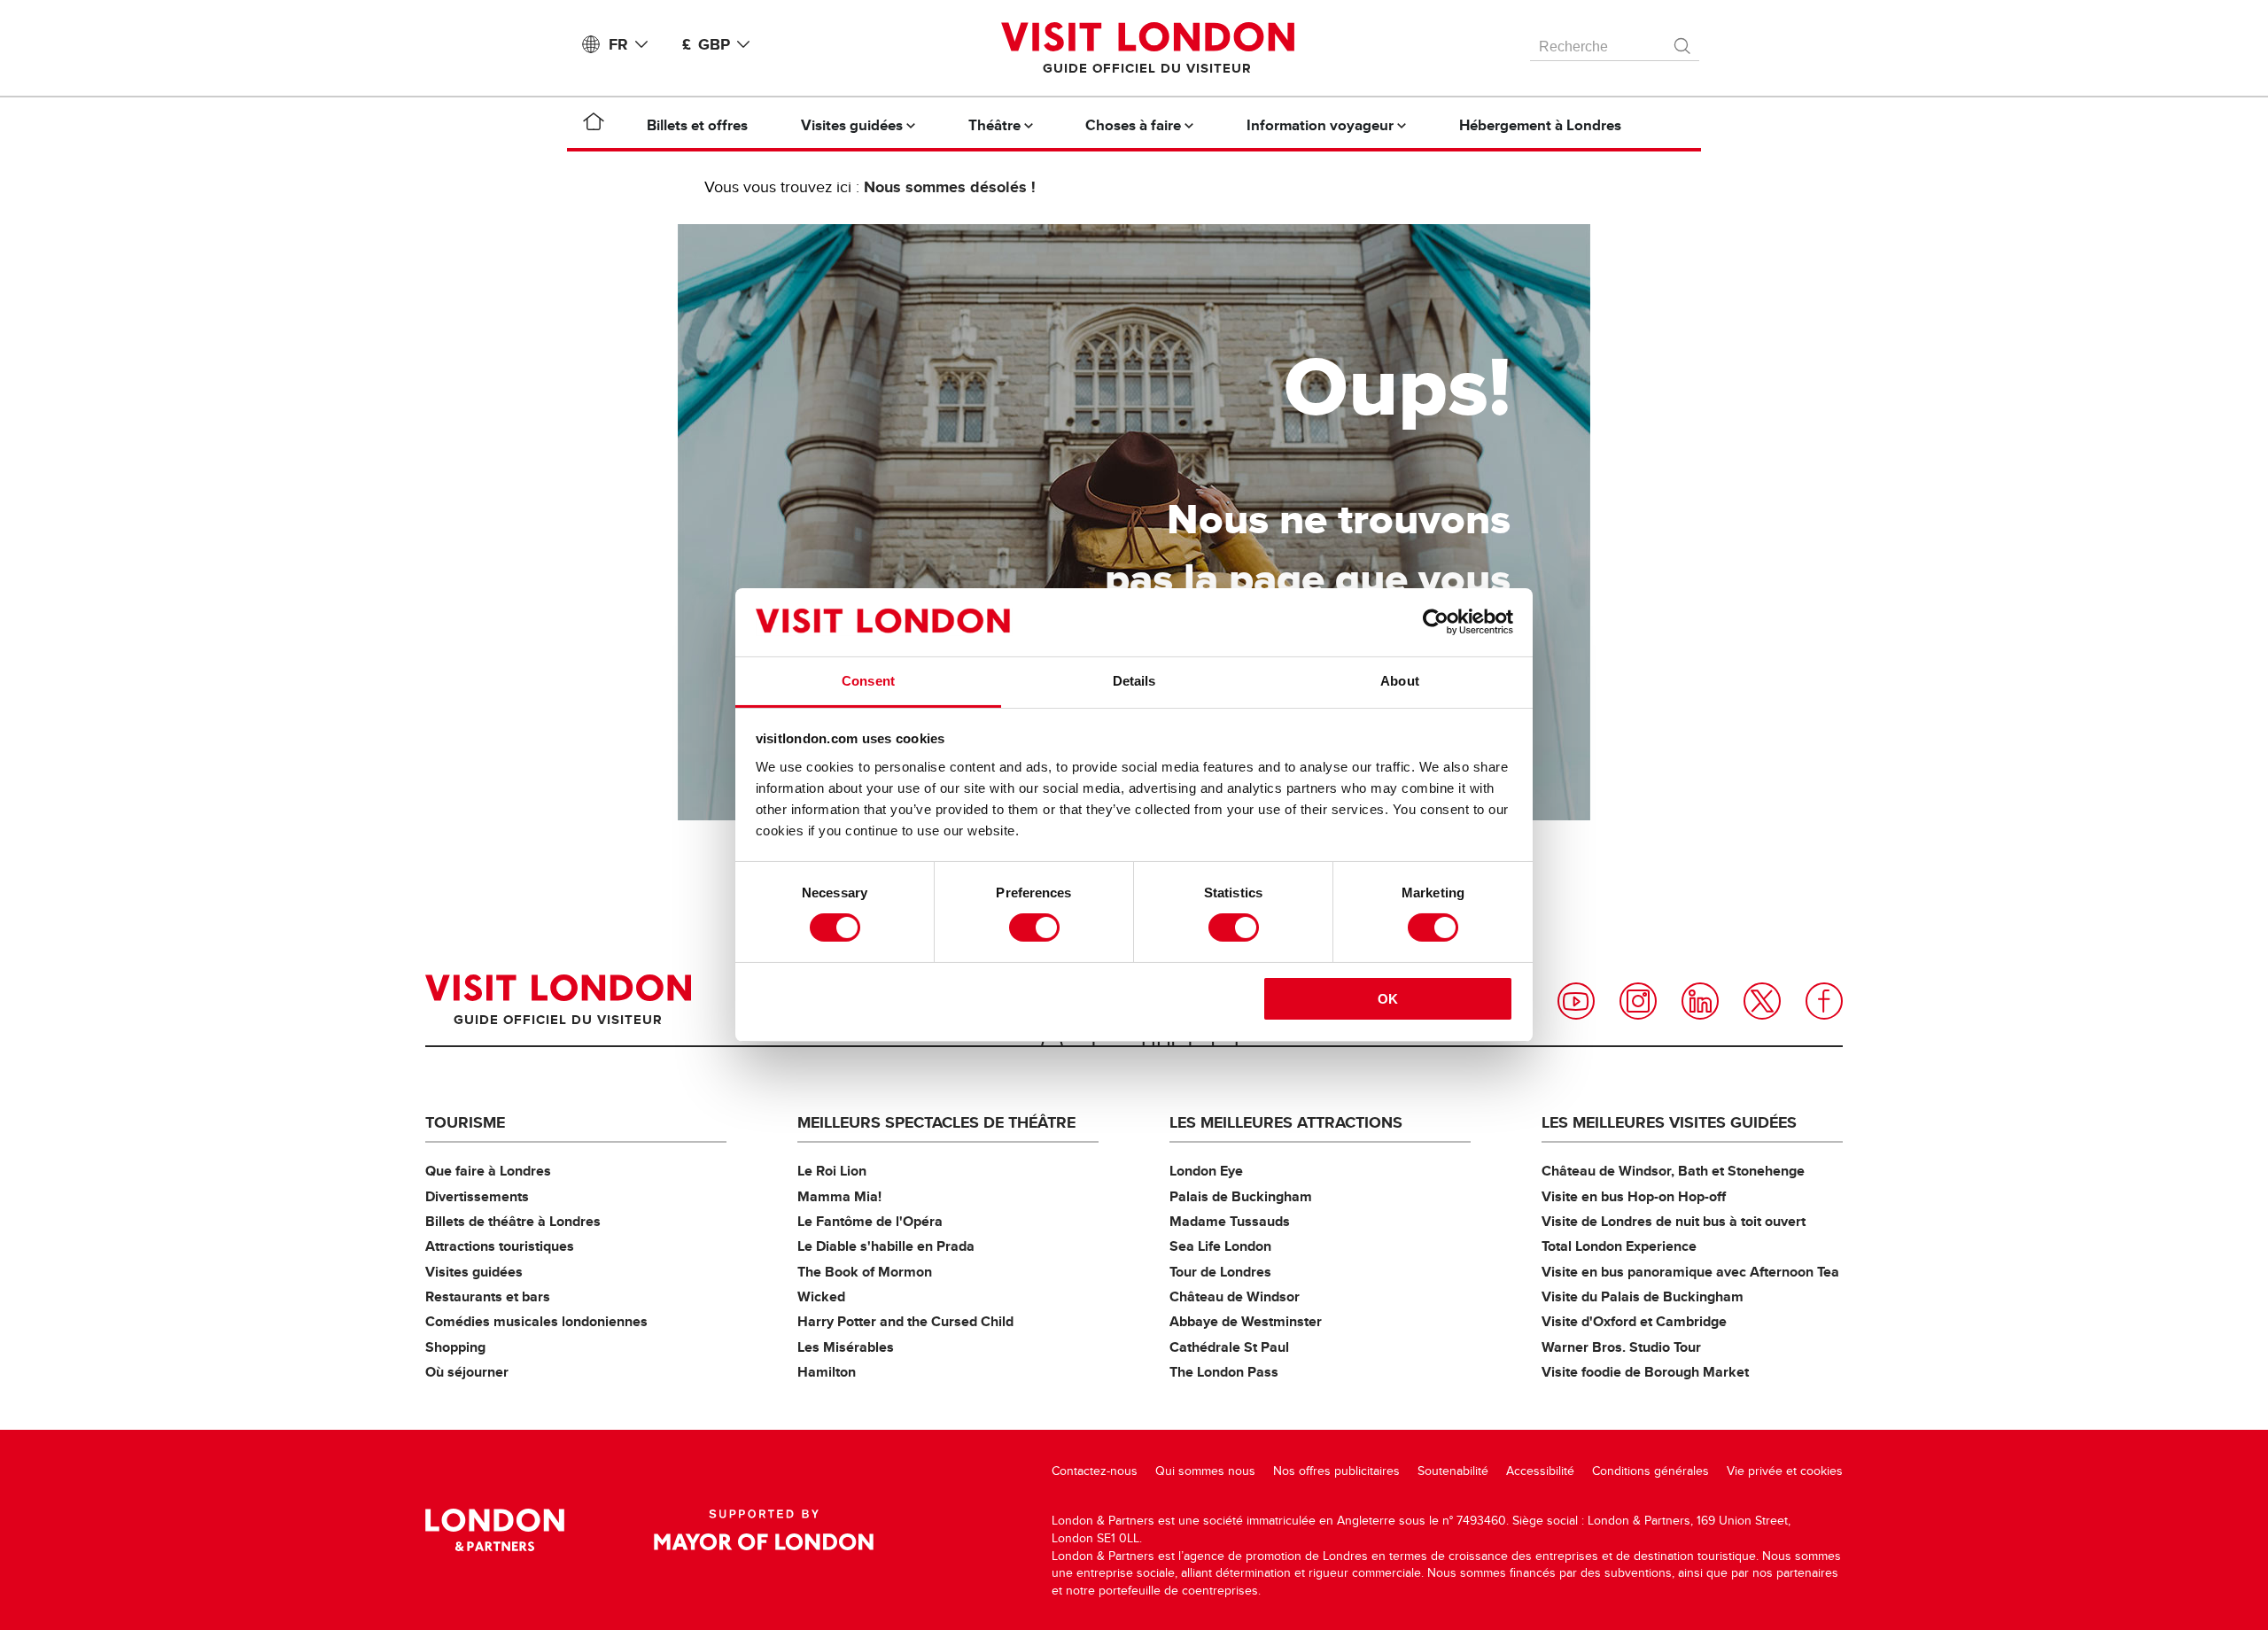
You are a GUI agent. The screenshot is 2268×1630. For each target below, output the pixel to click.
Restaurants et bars (488, 1296)
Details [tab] (1134, 681)
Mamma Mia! (839, 1196)
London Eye (1206, 1171)
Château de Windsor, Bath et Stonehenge (1673, 1171)
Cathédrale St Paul (1229, 1347)
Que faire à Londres (488, 1171)
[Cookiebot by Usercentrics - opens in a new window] (1436, 622)
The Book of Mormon (865, 1272)
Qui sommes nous (1205, 1471)
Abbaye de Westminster (1246, 1321)
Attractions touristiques (500, 1246)
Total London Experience (1619, 1246)
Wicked (821, 1296)
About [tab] (1400, 681)
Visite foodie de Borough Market (1645, 1372)
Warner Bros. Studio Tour (1621, 1347)
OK (1388, 999)
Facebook (1824, 1001)
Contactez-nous (1095, 1471)
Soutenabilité (1453, 1471)
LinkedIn (1700, 1001)
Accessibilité (1540, 1471)
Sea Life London (1220, 1246)
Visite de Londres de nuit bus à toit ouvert (1674, 1221)
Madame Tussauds (1230, 1221)
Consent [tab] (868, 681)
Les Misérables (846, 1347)
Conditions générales (1651, 1471)
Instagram (1638, 1001)
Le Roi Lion (832, 1171)
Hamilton (827, 1372)
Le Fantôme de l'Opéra (870, 1221)
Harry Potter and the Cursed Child (905, 1321)
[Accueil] (594, 125)
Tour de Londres (1220, 1272)
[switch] (1034, 928)
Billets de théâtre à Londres (513, 1221)
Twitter (1762, 1001)
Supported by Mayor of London (764, 1530)
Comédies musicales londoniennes (536, 1321)
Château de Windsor (1235, 1296)
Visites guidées (474, 1272)
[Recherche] (1683, 42)
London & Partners (495, 1530)
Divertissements (477, 1196)
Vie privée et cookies (1785, 1471)
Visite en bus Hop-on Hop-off (1634, 1196)
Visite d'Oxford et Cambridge (1634, 1321)
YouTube (1576, 1001)
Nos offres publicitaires (1336, 1471)
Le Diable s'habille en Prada (886, 1246)
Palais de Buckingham (1241, 1196)
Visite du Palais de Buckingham (1643, 1296)
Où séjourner (467, 1372)
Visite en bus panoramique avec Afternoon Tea (1690, 1272)
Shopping (455, 1347)
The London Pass (1224, 1372)
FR (618, 44)
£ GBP (706, 44)
